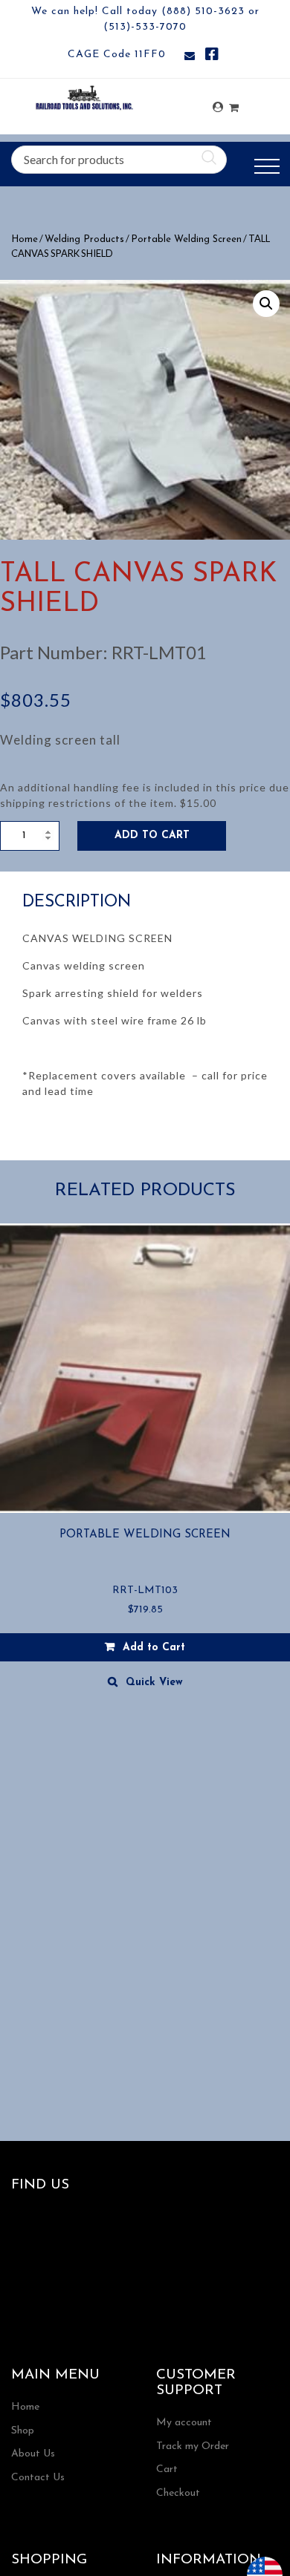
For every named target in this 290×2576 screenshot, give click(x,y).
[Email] (190, 57)
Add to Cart (152, 836)
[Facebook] (212, 57)
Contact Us (38, 2478)
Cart (167, 2469)
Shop (23, 2431)
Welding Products (84, 239)
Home (25, 239)
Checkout (178, 2493)
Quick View (154, 1683)
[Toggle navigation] (267, 167)
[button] (266, 304)
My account (184, 2423)
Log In (217, 107)
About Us (33, 2454)
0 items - (234, 104)
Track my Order (193, 2446)
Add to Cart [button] (154, 1648)
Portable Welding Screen (186, 239)
